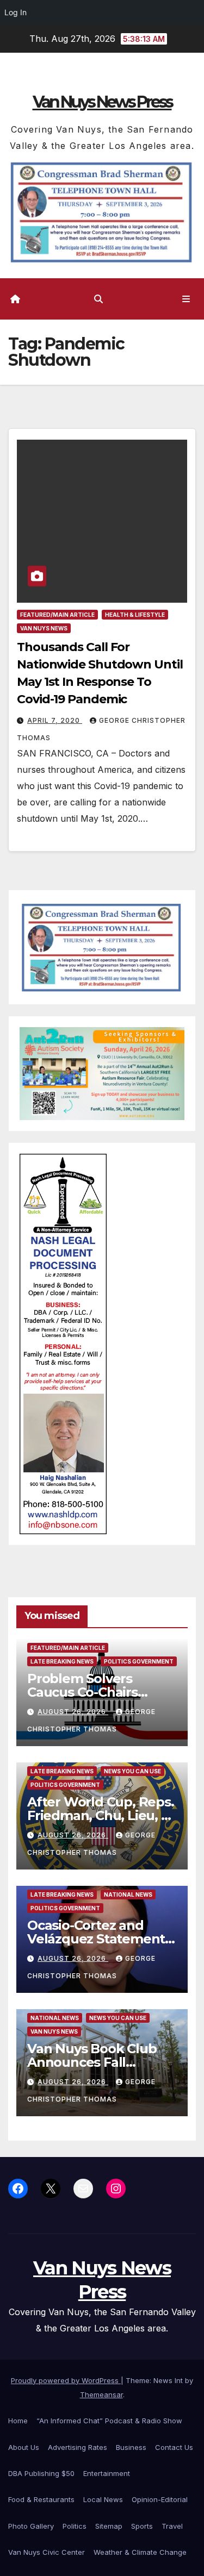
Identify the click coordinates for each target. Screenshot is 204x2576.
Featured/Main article (57, 615)
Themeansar (101, 2394)
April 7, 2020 (55, 720)
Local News (103, 2499)
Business (131, 2447)
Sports (142, 2526)
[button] (98, 299)
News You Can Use (132, 1771)
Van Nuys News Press (102, 102)
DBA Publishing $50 (41, 2473)
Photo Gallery (31, 2526)
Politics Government (139, 1661)
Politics (75, 2526)
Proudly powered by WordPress (66, 2380)
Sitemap (109, 2526)
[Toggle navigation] (186, 299)
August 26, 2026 (73, 1712)
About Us (24, 2447)
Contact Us (174, 2447)
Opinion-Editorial (160, 2499)
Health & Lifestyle (135, 615)
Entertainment (107, 2473)
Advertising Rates (78, 2447)
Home (18, 2421)
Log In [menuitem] (16, 12)
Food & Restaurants (41, 2499)
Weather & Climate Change (140, 2552)
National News (128, 1895)
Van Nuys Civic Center (47, 2552)
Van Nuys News (44, 628)
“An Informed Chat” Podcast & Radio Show (109, 2421)
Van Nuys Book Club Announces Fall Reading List (92, 2062)
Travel (172, 2526)
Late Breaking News (62, 1661)
